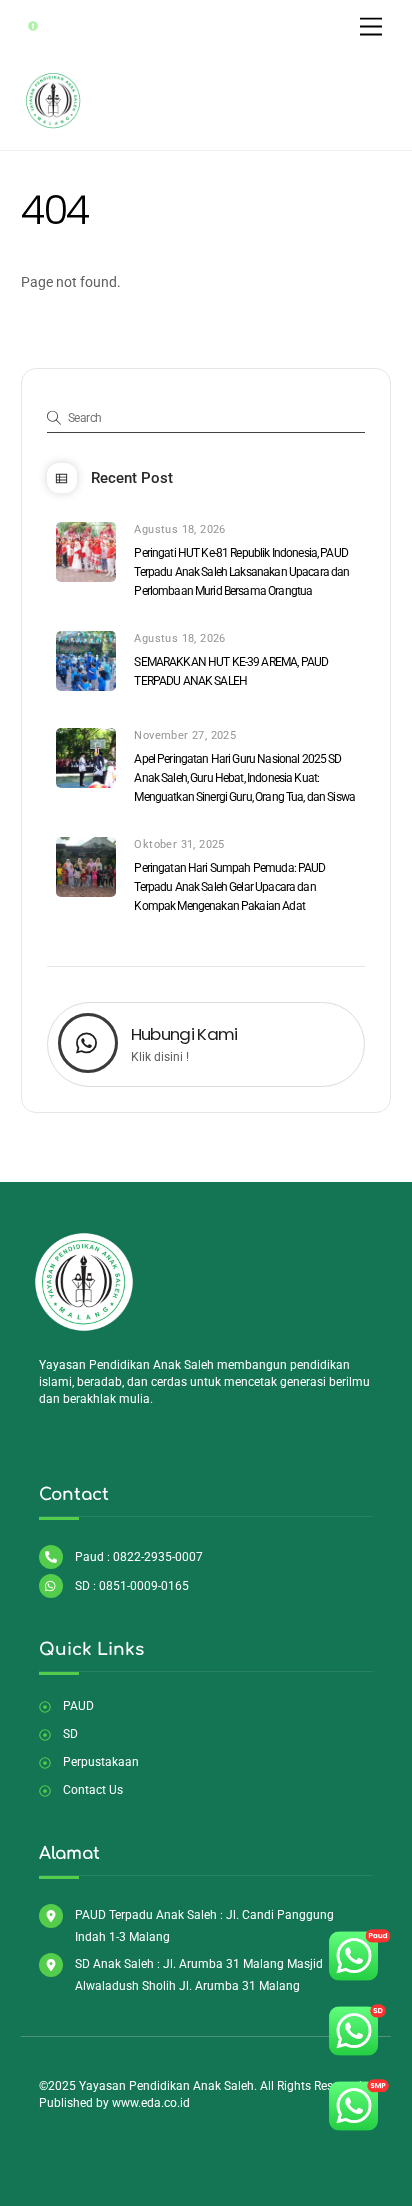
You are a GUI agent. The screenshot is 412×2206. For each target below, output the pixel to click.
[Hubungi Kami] (88, 1046)
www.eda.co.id (151, 2103)
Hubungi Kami (184, 1034)
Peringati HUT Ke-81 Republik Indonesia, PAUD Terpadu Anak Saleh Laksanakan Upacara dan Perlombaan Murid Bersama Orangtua (241, 572)
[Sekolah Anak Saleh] (53, 125)
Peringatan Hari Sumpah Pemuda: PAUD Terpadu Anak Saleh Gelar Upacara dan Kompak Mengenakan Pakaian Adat (229, 887)
